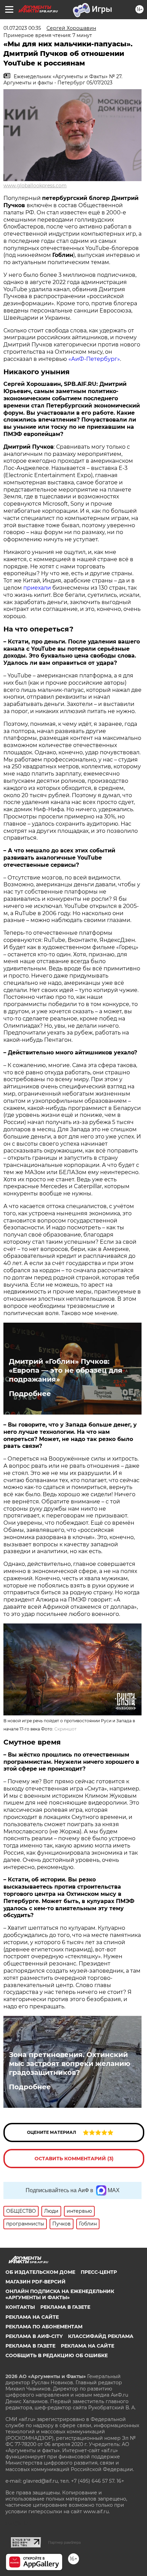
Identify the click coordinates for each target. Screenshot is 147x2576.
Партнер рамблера (64, 2542)
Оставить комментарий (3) (74, 2159)
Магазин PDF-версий (36, 2282)
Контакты (20, 2307)
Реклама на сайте (32, 2317)
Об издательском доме (40, 2272)
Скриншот (65, 1729)
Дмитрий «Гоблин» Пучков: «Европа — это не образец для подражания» (66, 1370)
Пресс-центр (99, 2272)
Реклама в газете (65, 2307)
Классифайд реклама (101, 2336)
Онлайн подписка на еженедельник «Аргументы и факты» (60, 2294)
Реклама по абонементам (44, 2327)
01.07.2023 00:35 (22, 28)
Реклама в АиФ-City (34, 2336)
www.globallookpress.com (35, 186)
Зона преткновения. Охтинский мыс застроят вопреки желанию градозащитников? (70, 2064)
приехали (37, 588)
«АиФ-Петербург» (94, 359)
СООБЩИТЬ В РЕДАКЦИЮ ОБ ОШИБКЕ (57, 2355)
